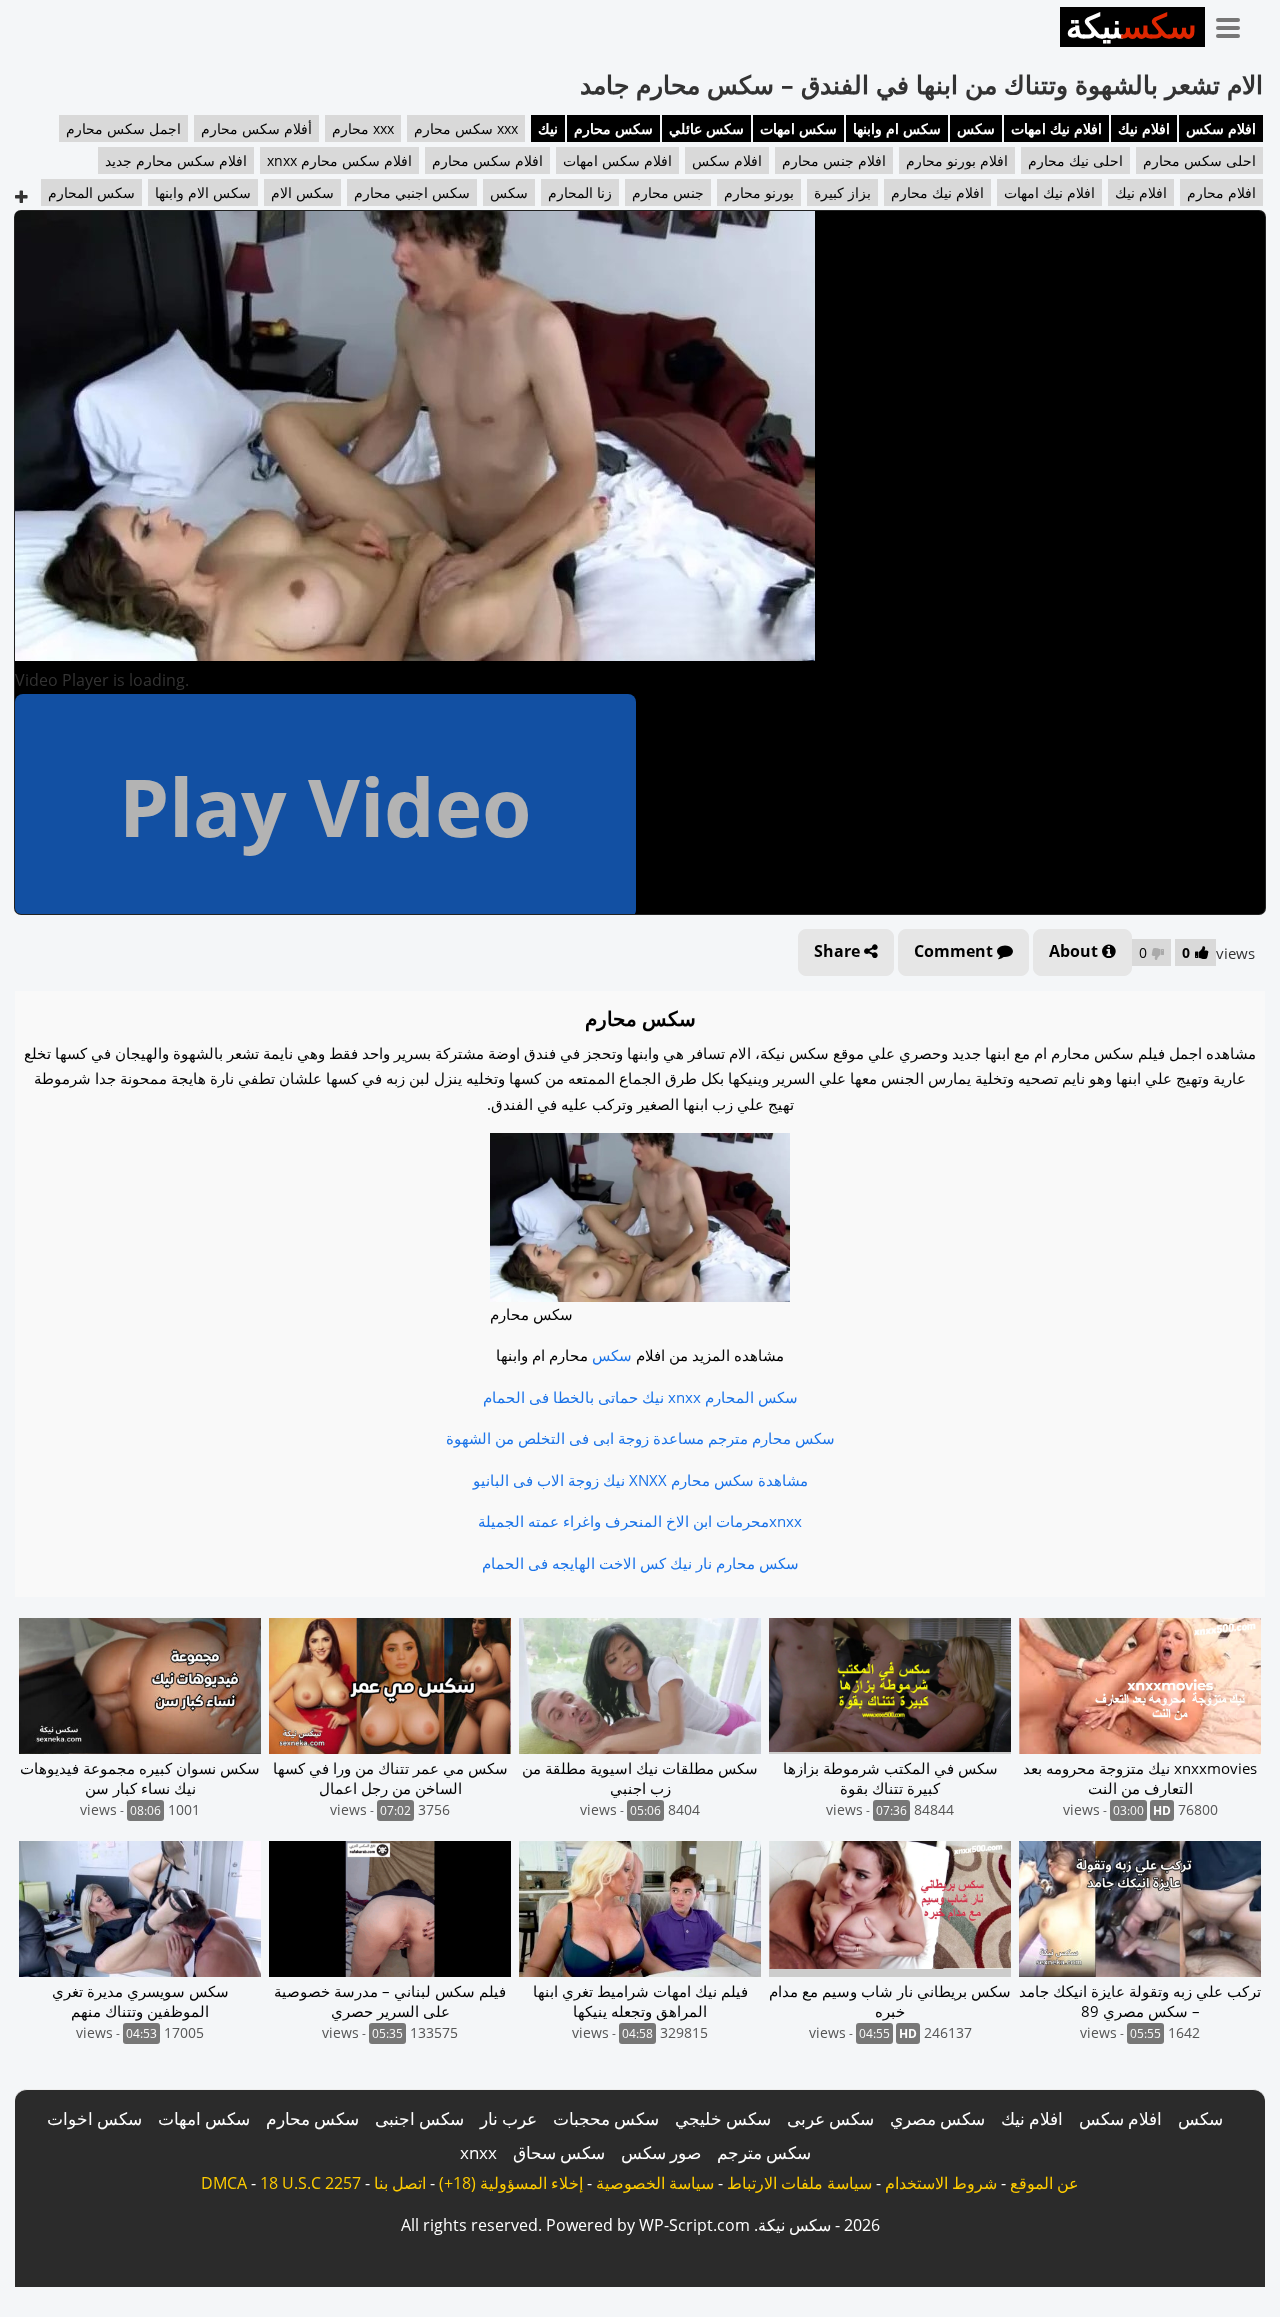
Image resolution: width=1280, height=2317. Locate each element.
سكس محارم (613, 128)
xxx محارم (363, 128)
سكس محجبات (606, 2118)
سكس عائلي (706, 128)
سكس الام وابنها (203, 192)
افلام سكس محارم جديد (176, 160)
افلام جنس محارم (834, 160)
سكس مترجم (764, 2152)
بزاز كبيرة (842, 192)
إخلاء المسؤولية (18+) (511, 2183)
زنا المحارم (580, 192)
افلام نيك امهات (1056, 128)
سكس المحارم (91, 192)
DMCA (224, 2183)
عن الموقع (1044, 2183)
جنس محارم (668, 192)
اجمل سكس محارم (123, 128)
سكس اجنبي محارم (412, 192)
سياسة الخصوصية (655, 2183)
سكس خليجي (723, 2118)
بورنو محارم (759, 192)
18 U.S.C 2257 (310, 2183)
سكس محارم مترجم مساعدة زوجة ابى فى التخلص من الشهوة (640, 1438)
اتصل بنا (400, 2183)
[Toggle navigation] (1235, 24)
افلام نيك (1144, 128)
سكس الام (302, 192)
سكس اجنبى (419, 2118)
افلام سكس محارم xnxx (339, 160)
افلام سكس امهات (617, 160)
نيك (548, 128)
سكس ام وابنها (897, 128)
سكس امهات (798, 128)
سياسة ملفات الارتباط (799, 2183)
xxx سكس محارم (466, 128)
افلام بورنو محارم (957, 160)
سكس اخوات (94, 2118)
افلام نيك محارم (937, 192)
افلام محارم (1221, 192)
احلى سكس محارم (1199, 160)
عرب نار (508, 2118)
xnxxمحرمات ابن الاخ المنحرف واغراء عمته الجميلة (640, 1521)
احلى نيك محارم (1075, 160)
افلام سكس (1221, 128)
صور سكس (661, 2152)
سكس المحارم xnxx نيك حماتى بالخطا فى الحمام (640, 1397)
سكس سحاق (559, 2152)
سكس (976, 128)
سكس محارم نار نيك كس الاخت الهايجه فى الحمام (640, 1563)
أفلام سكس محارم (256, 128)
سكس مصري (937, 2118)
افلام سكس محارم (487, 160)
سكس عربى (830, 2118)
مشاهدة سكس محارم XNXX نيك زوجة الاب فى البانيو (640, 1480)
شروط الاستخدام (941, 2183)
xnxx (478, 2152)
